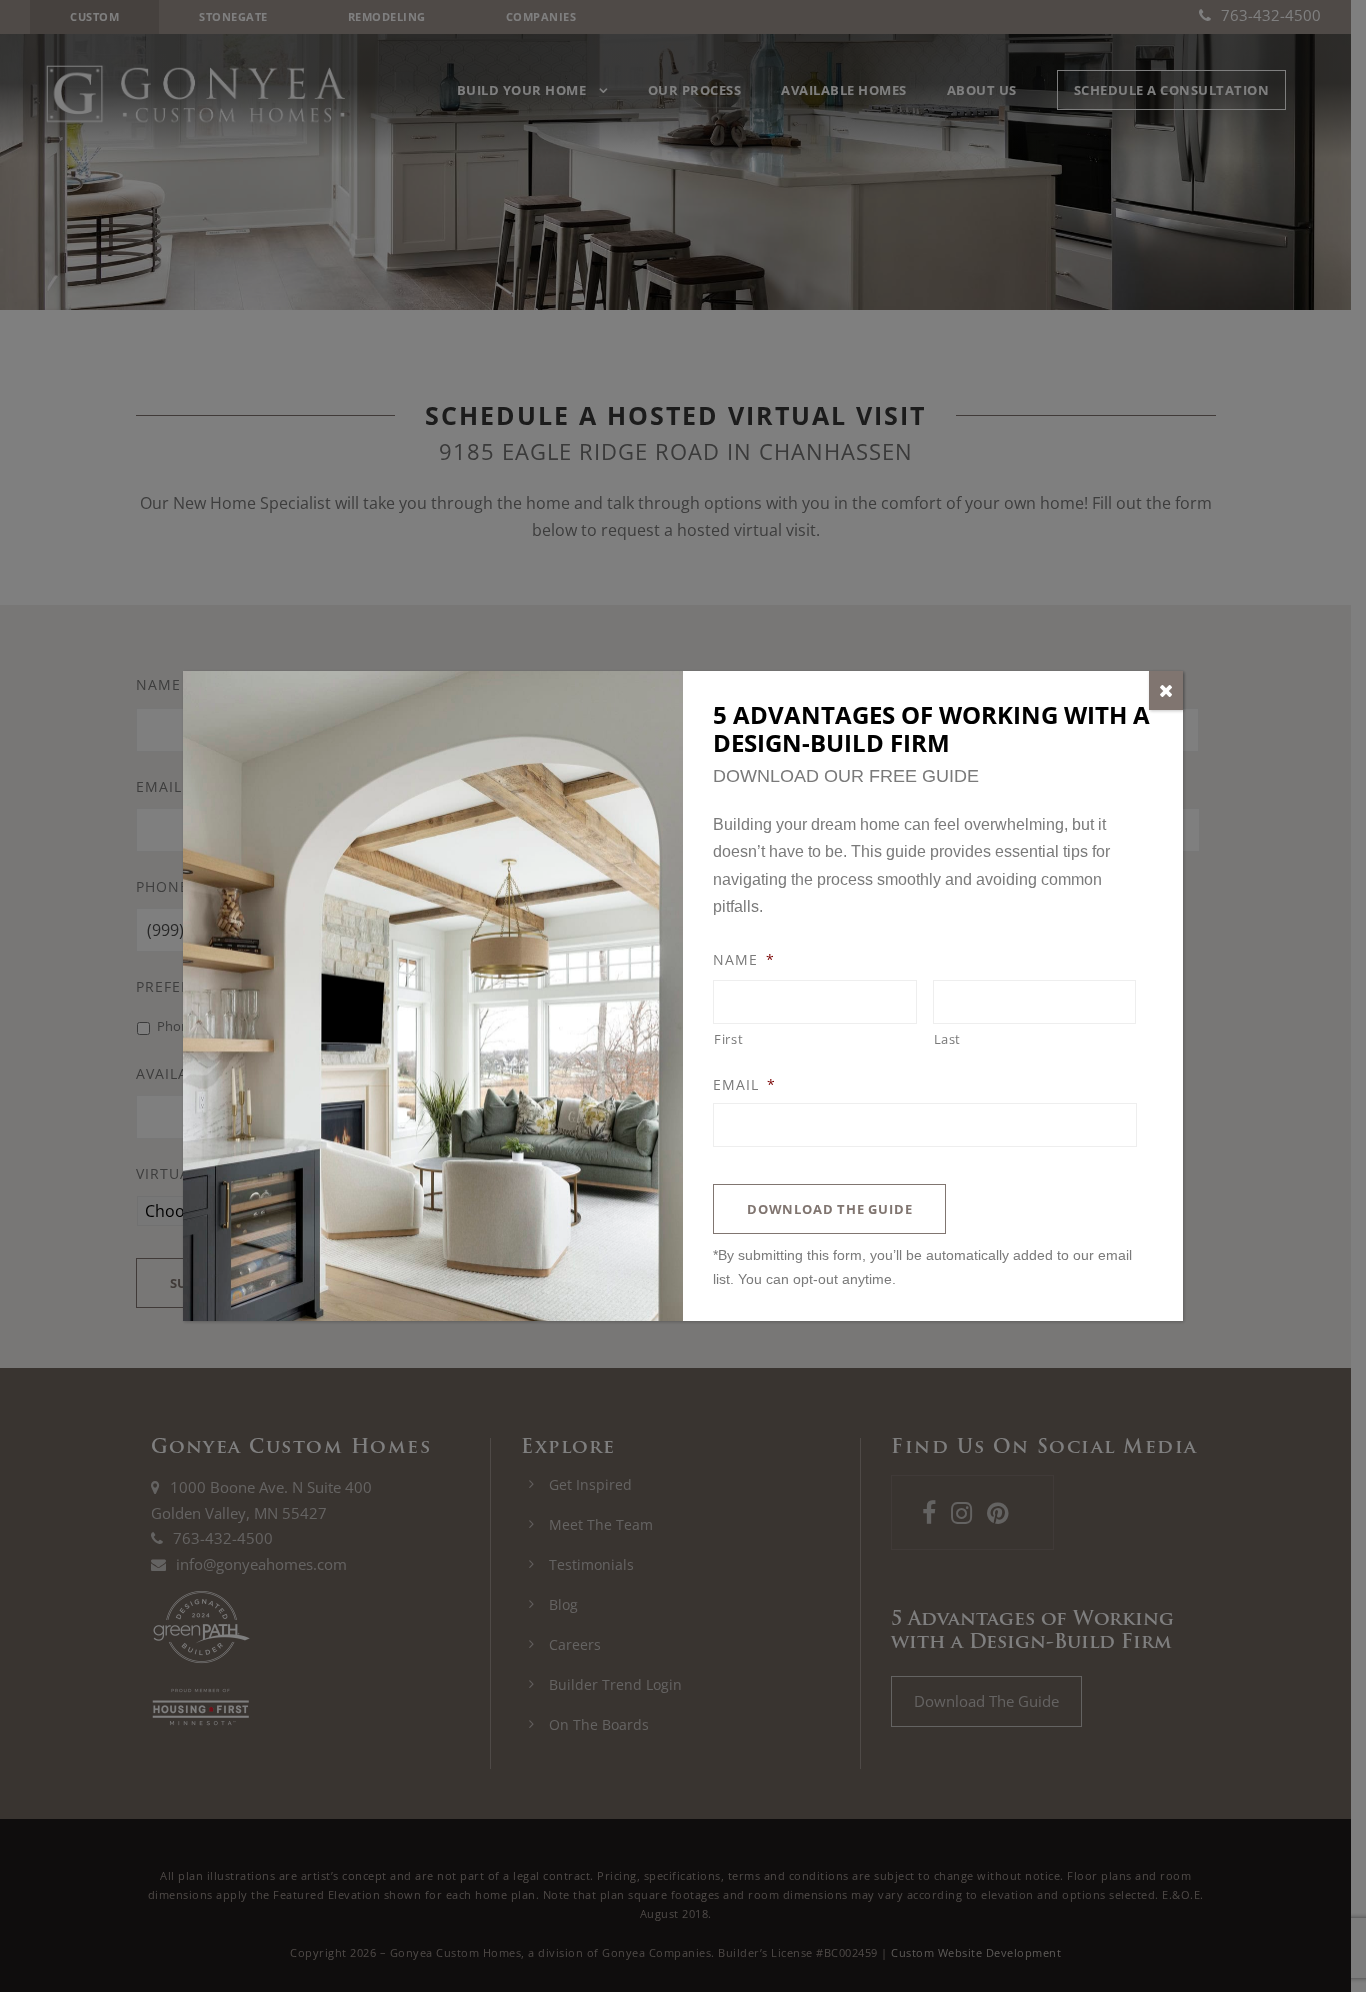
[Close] (1166, 690)
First (728, 1039)
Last (948, 1039)
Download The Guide (829, 1209)
